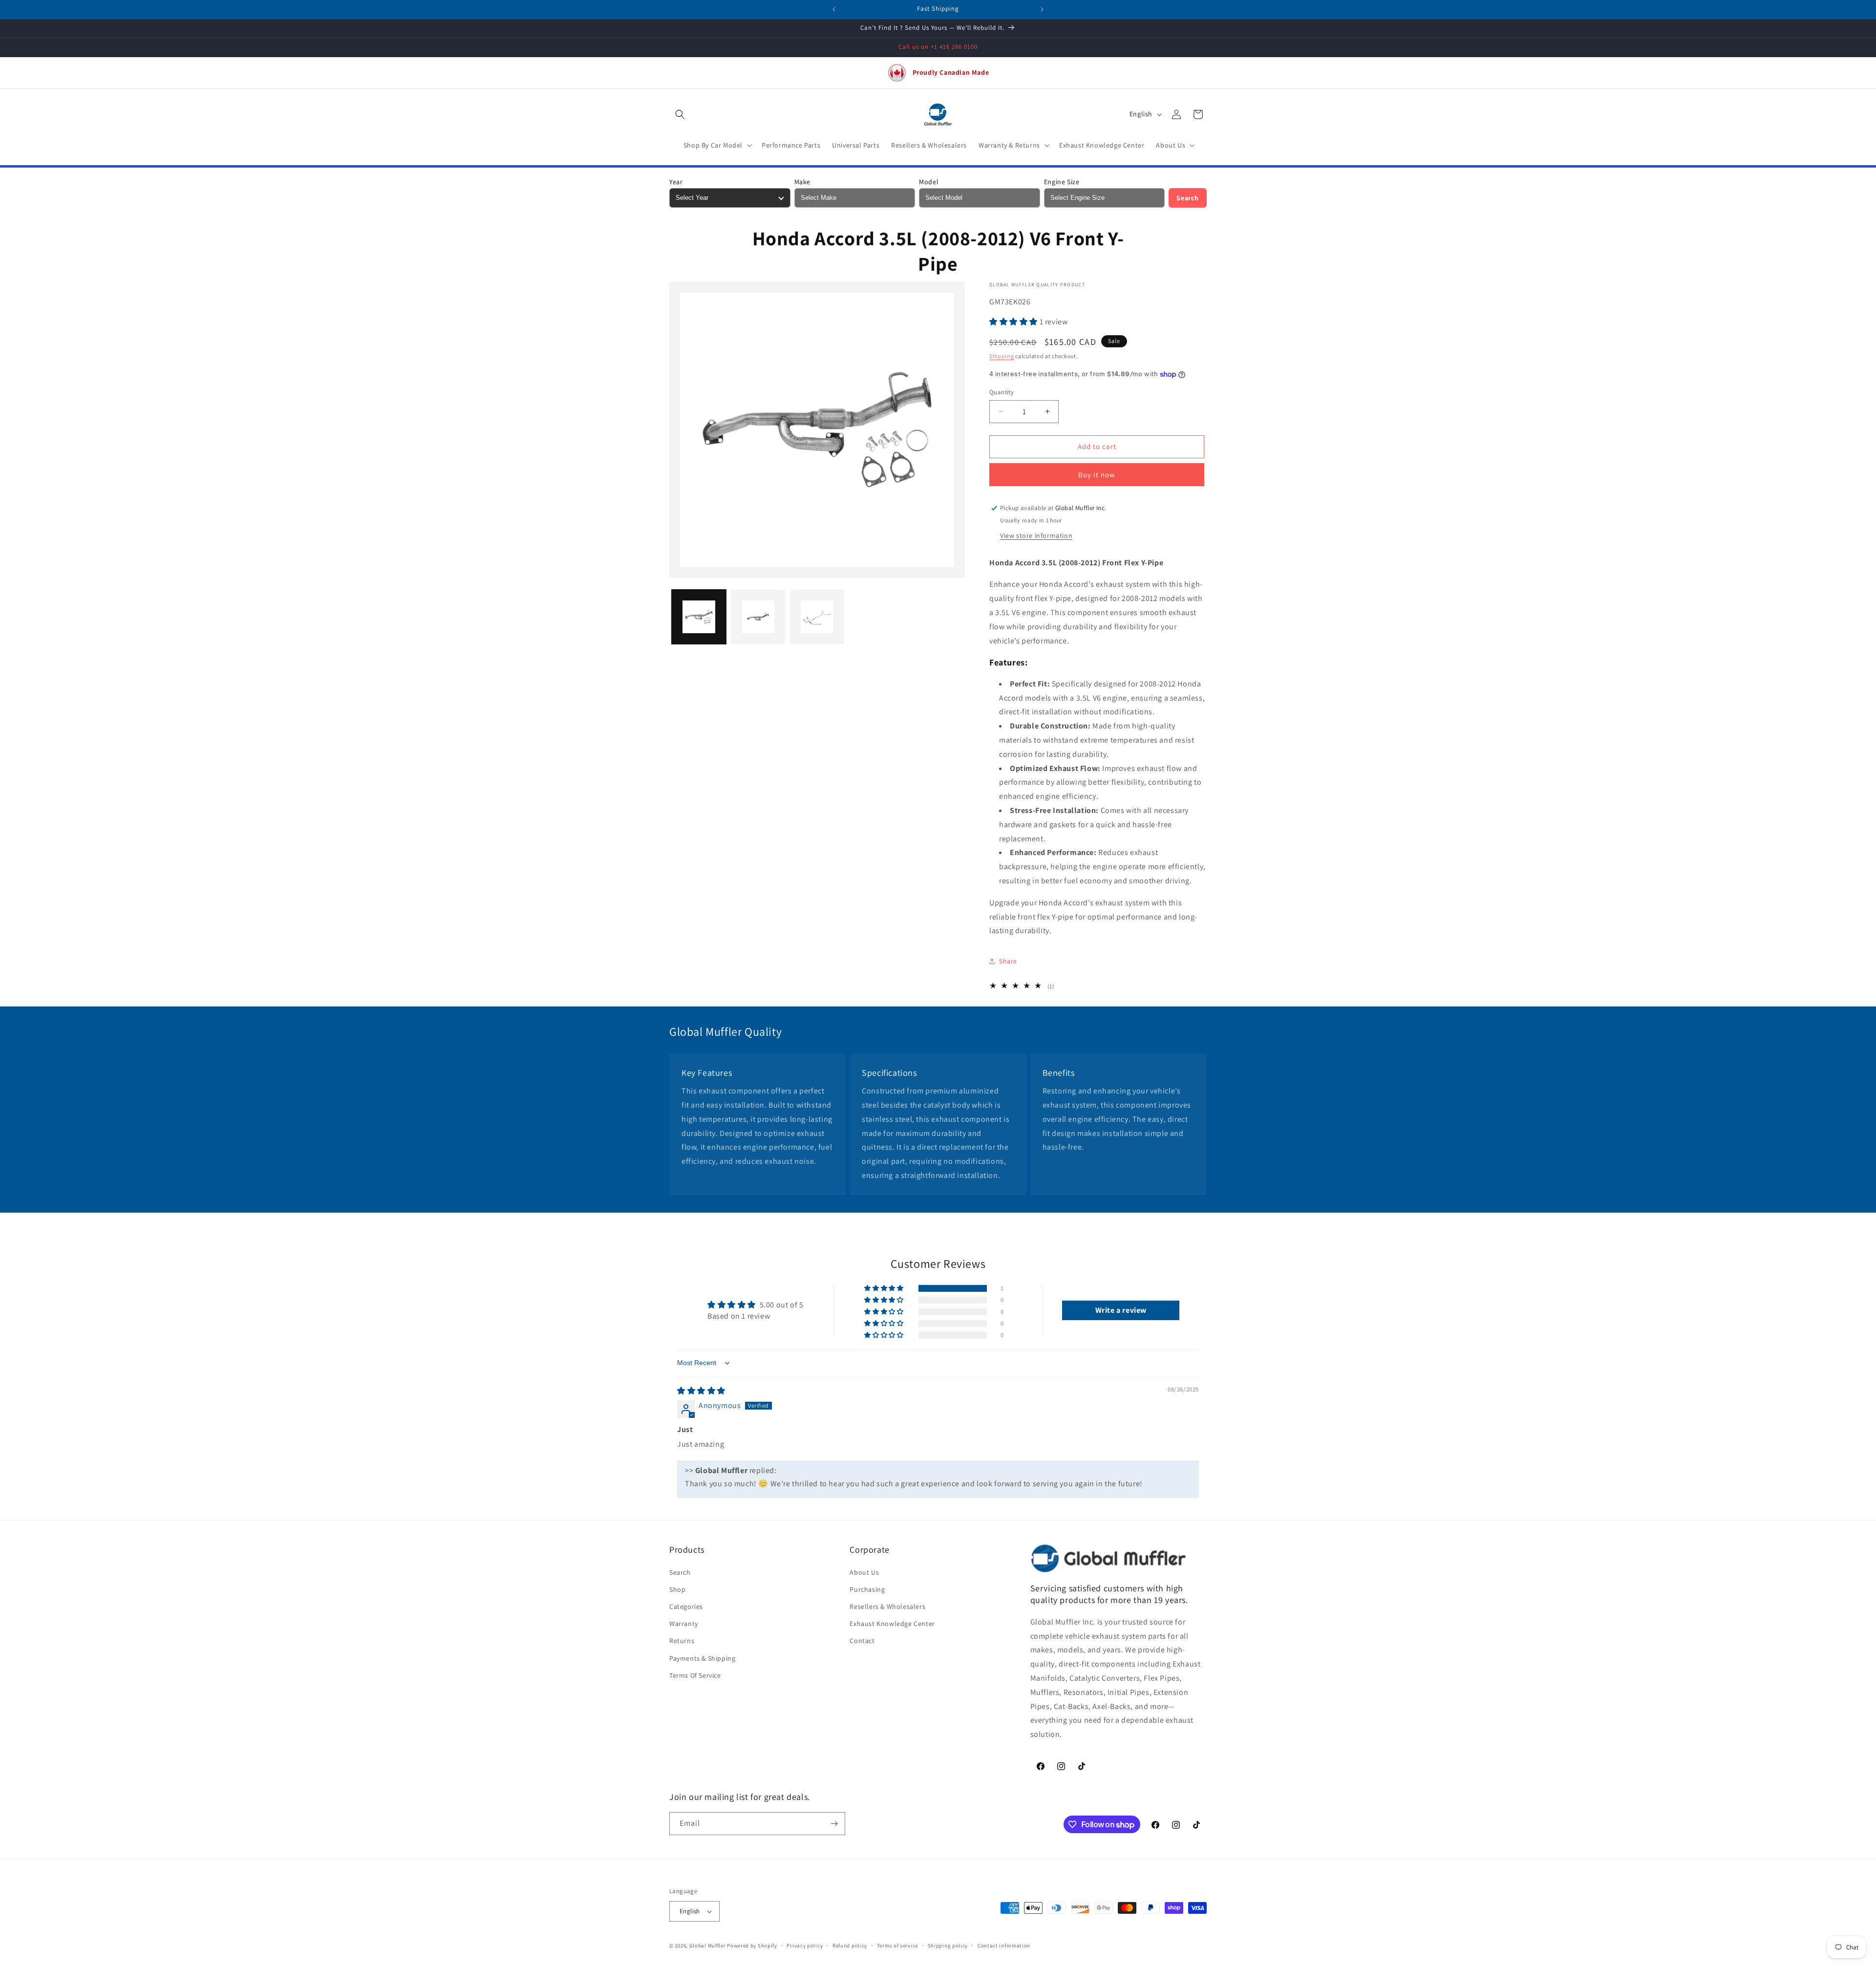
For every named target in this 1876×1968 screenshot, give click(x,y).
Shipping (1002, 356)
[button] (680, 114)
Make (802, 182)
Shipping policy (948, 1946)
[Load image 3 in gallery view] (817, 617)
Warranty (684, 1624)
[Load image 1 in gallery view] (699, 617)
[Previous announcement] (834, 9)
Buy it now (1097, 475)
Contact (862, 1641)
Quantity (1002, 392)
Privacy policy (805, 1946)
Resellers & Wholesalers (887, 1606)
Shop (677, 1589)
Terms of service (897, 1946)
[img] (701, 1391)
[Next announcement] (1042, 9)
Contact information (1004, 1946)
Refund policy (850, 1946)
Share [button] (1008, 961)
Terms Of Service (695, 1675)
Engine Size (1062, 182)
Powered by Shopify (752, 1946)
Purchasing (867, 1589)
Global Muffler (708, 1946)
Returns (682, 1641)
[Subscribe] (834, 1824)
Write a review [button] (1121, 1310)
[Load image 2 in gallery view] (758, 617)
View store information (1036, 535)
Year (676, 182)
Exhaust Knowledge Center (892, 1624)
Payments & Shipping (702, 1658)
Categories (686, 1606)
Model (929, 182)
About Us (864, 1572)
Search (1188, 198)
